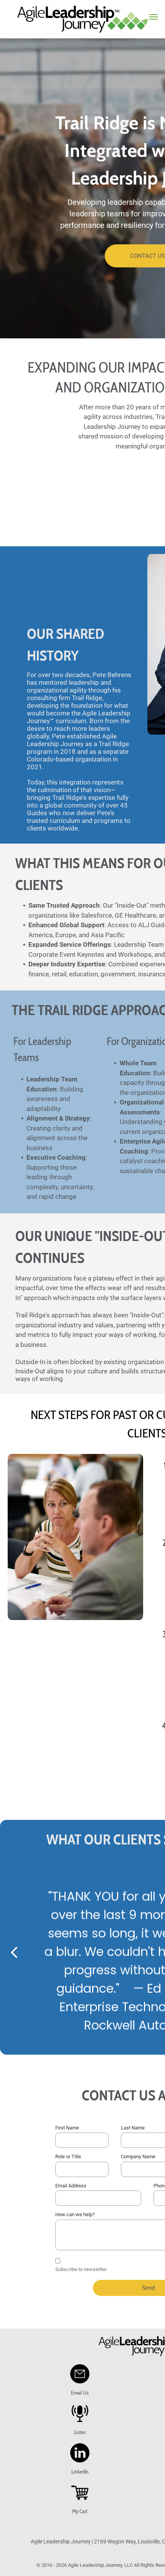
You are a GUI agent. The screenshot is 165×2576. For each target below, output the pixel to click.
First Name (67, 2128)
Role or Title (68, 2157)
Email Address (71, 2186)
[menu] (153, 17)
